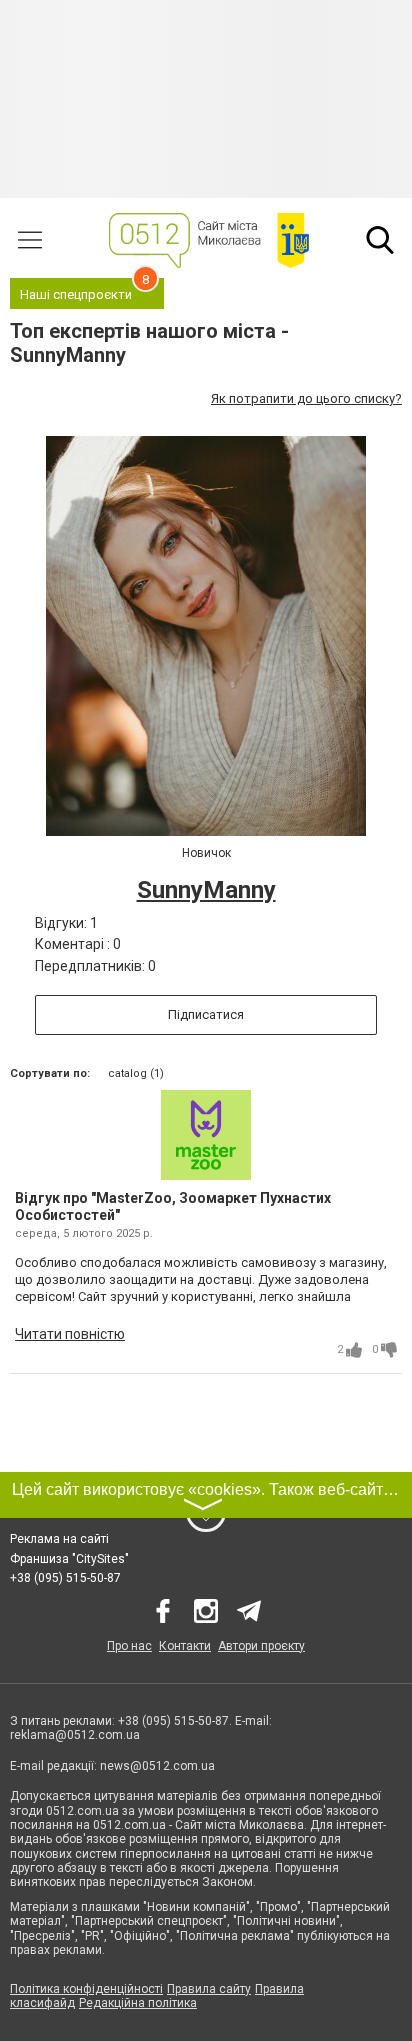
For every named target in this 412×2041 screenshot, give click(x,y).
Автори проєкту (261, 1646)
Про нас (129, 1646)
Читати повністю (70, 1334)
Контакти (185, 1646)
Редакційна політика (138, 2003)
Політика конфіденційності (86, 1989)
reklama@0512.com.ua (75, 1735)
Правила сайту (209, 1989)
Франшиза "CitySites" (69, 1559)
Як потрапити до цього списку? (306, 398)
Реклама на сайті (59, 1539)
